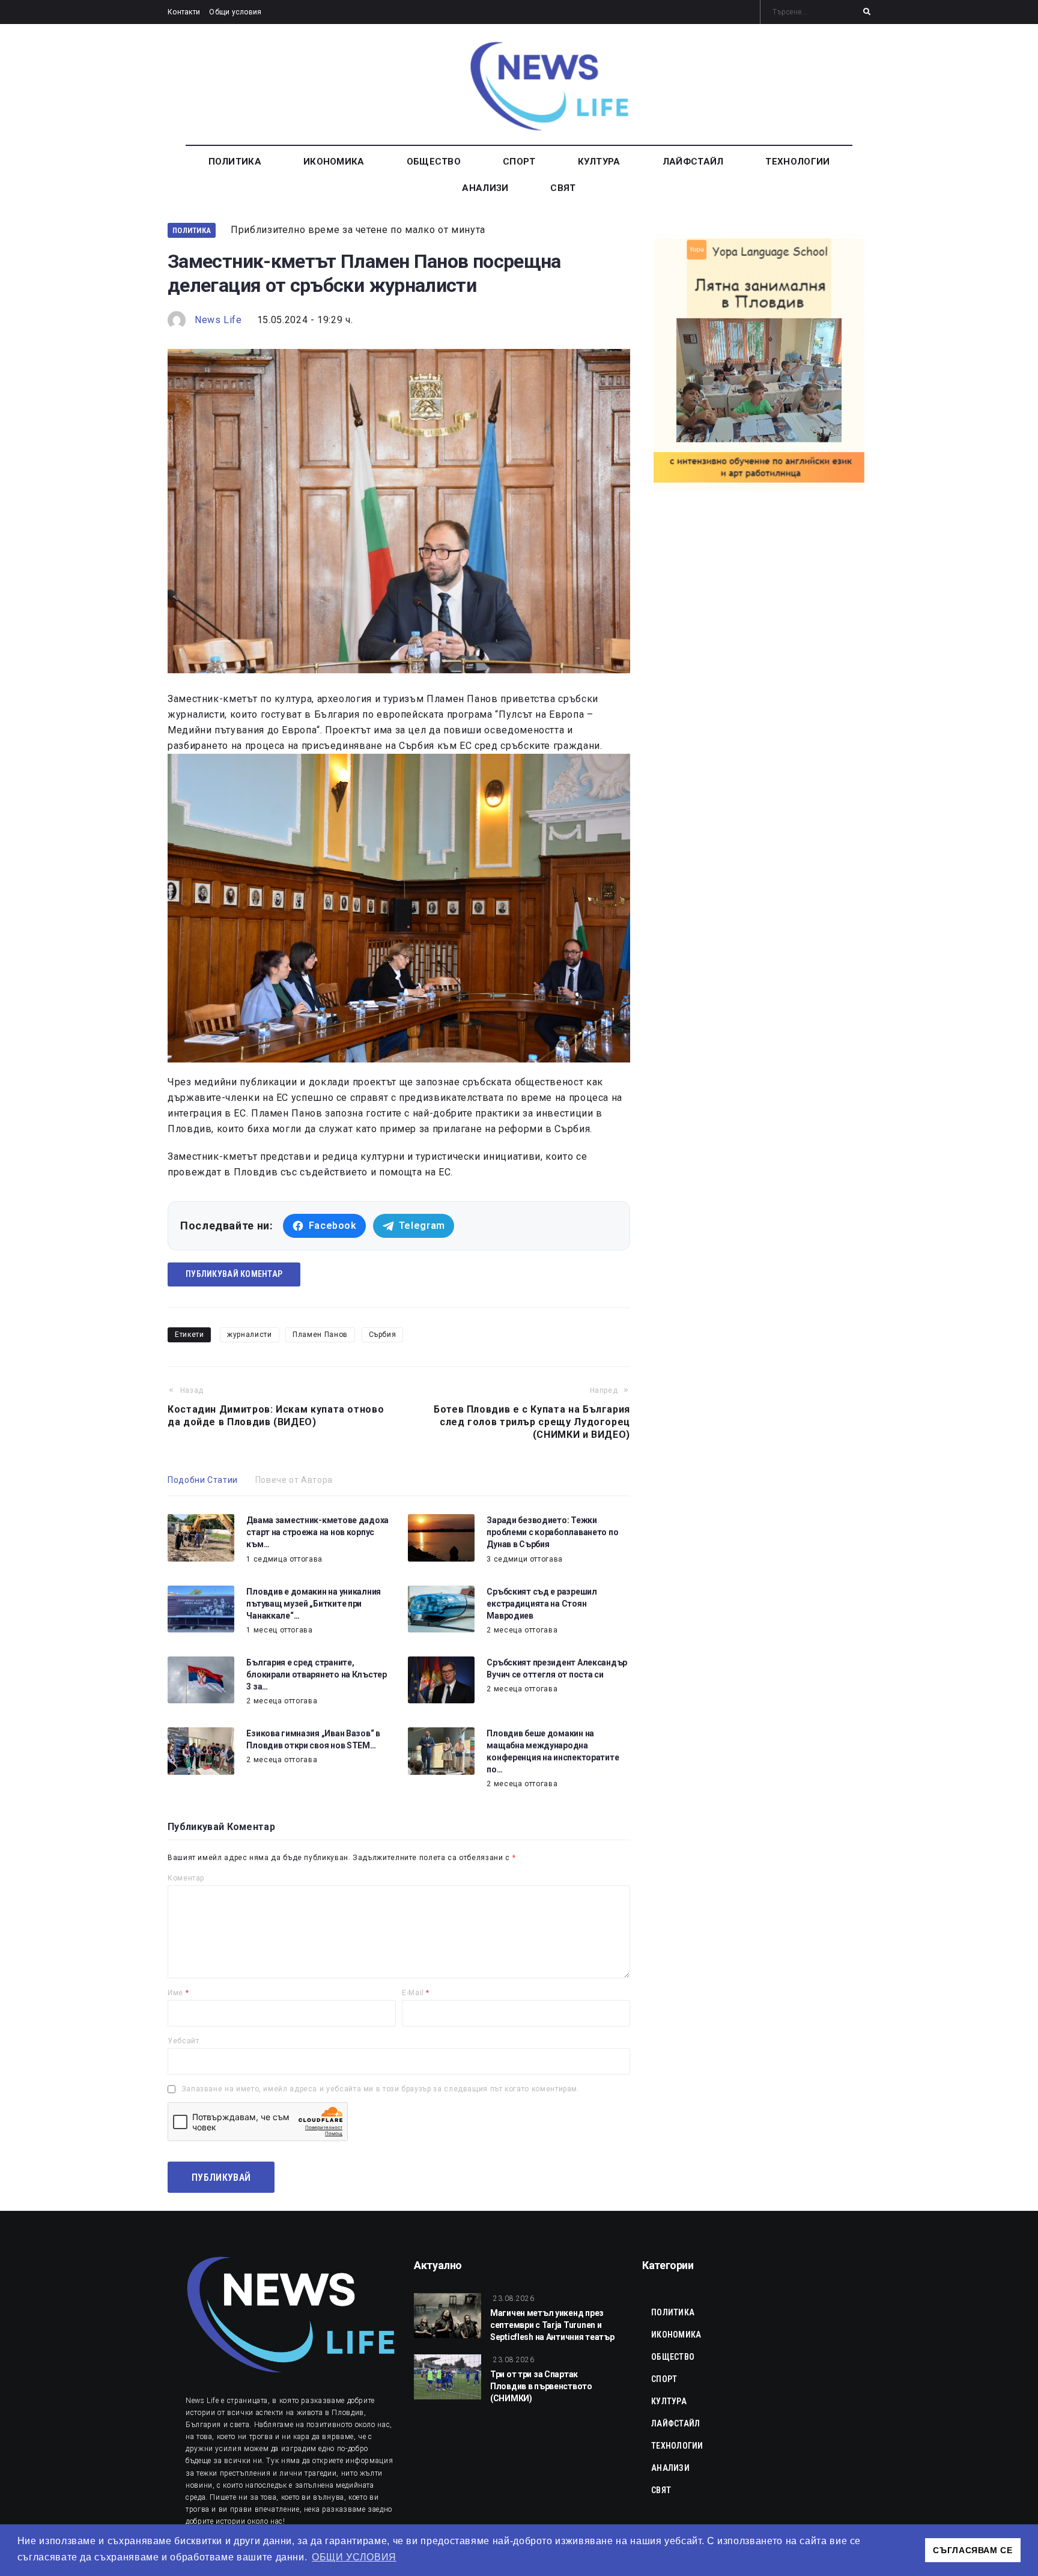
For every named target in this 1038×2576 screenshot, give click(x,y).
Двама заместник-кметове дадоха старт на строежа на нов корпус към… (317, 1532)
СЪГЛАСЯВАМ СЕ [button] (973, 2550)
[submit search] (867, 12)
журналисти (249, 1335)
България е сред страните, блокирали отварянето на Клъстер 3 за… (316, 1674)
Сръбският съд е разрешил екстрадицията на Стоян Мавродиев (542, 1604)
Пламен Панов (320, 1335)
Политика (192, 230)
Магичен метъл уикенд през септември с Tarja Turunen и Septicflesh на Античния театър (552, 2325)
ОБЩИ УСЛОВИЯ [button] (354, 2557)
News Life (218, 320)
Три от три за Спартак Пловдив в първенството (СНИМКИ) (541, 2386)
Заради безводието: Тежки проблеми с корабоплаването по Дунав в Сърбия (552, 1532)
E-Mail (416, 1993)
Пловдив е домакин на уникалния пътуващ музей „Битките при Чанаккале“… (314, 1604)
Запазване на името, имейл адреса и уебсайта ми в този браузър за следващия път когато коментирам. (381, 2089)
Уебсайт (183, 2041)
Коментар (186, 1878)
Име (178, 1993)
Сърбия (383, 1335)
